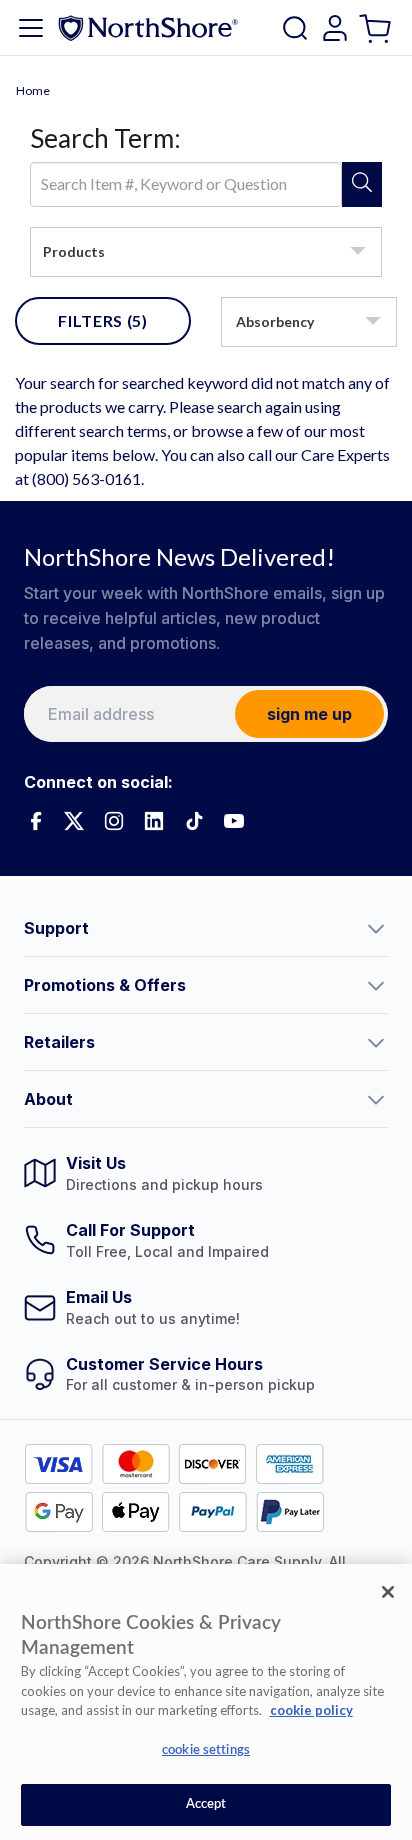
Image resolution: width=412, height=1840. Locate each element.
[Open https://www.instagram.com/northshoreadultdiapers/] (114, 821)
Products (74, 251)
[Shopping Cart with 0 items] (377, 27)
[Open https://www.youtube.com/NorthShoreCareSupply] (234, 821)
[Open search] (295, 28)
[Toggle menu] (31, 28)
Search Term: (105, 138)
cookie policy (311, 1710)
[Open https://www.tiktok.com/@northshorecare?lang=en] (194, 821)
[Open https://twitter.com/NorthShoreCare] (74, 821)
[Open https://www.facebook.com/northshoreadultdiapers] (34, 821)
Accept (206, 1804)
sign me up (309, 714)
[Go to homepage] (148, 27)
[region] (206, 1702)
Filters (103, 320)
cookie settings (206, 1750)
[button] (206, 928)
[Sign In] (335, 28)
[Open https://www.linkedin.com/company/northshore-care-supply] (154, 821)
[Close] (388, 1592)
